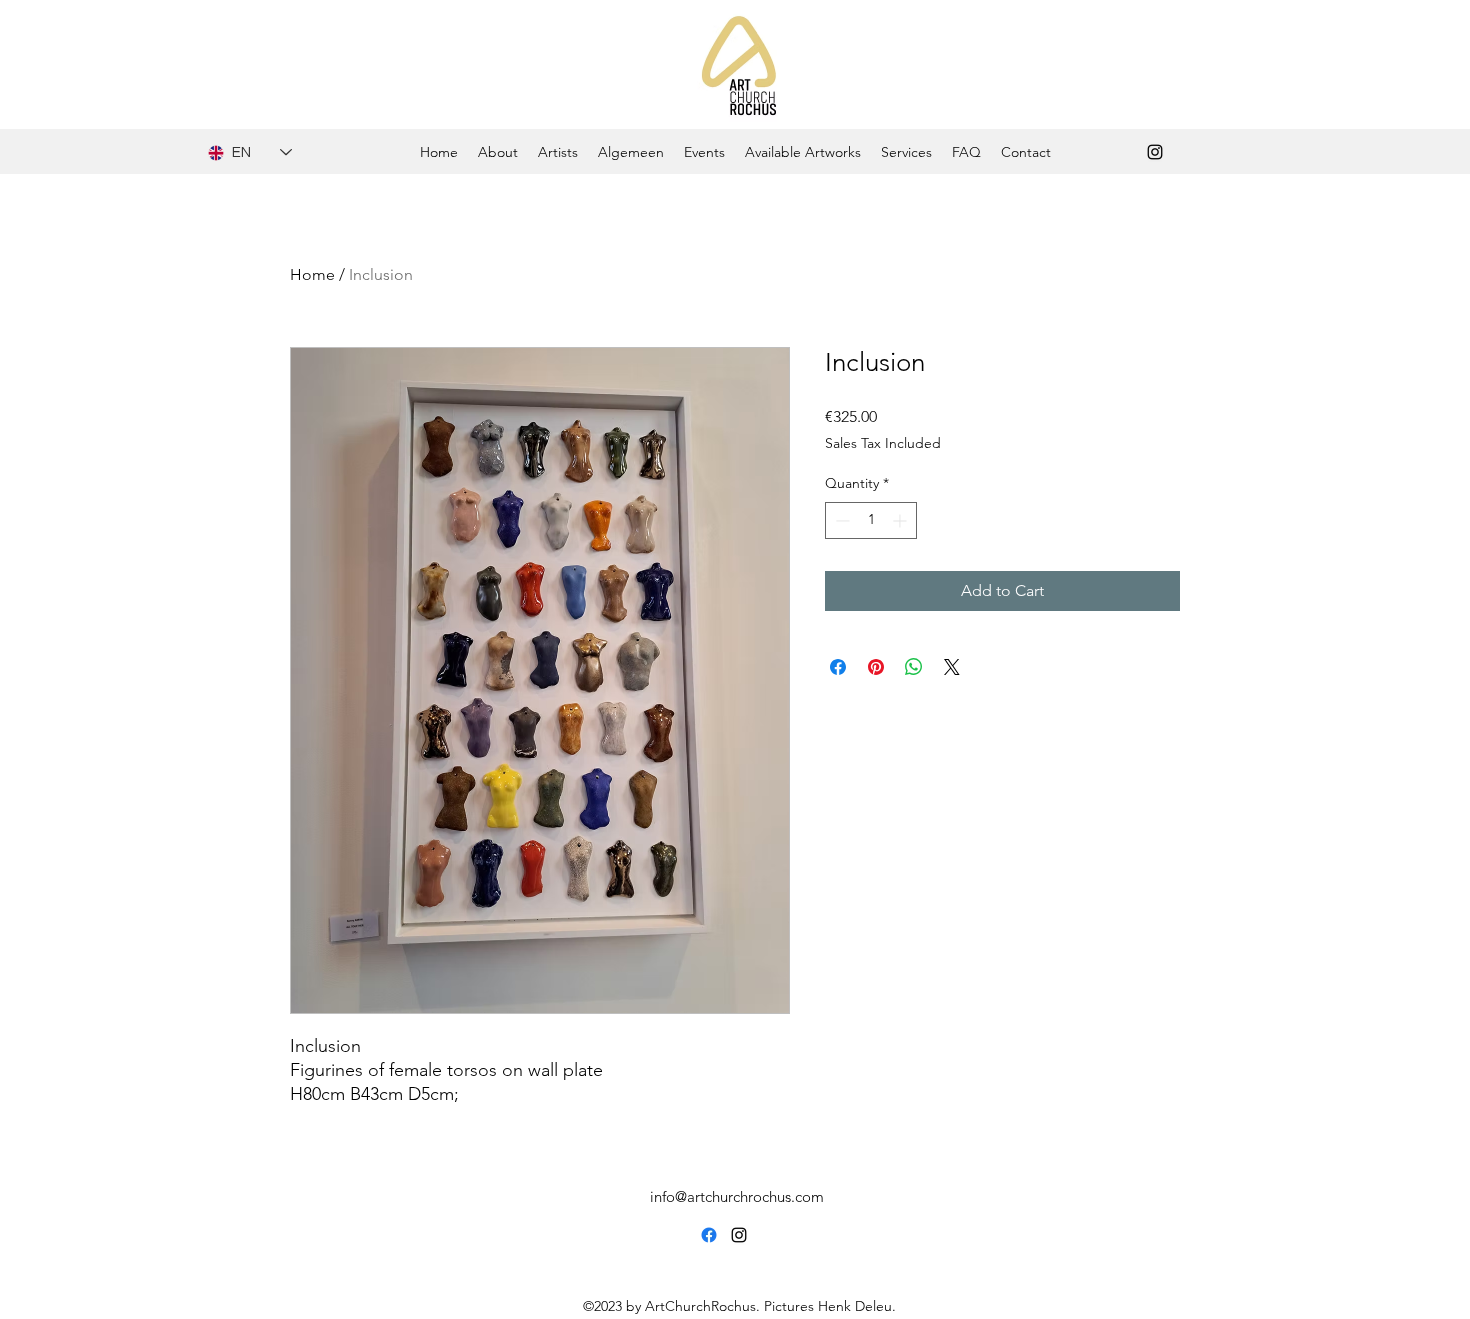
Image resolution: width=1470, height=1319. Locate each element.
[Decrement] (840, 520)
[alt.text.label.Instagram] (1155, 152)
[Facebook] (709, 1235)
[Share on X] (952, 667)
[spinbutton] (871, 520)
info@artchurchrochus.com (737, 1196)
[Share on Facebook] (838, 667)
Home (312, 274)
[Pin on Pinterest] (876, 667)
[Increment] (901, 520)
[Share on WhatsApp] (914, 667)
